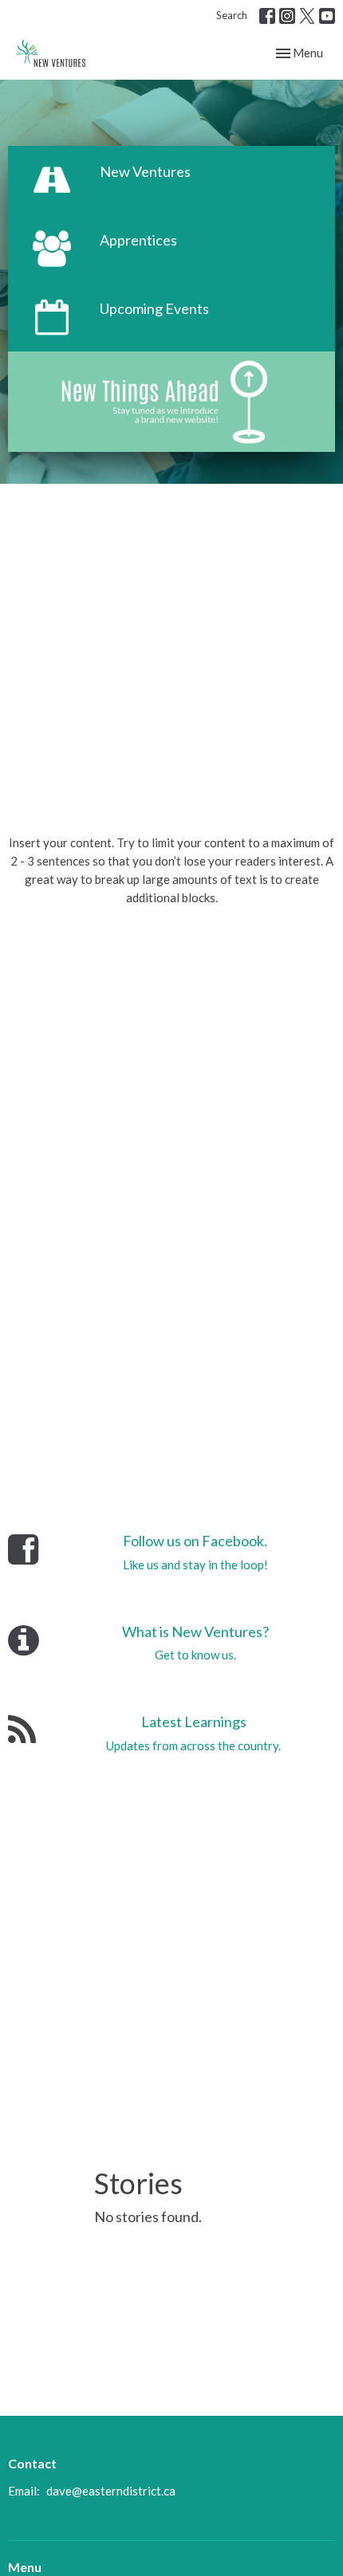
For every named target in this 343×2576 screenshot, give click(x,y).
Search (232, 15)
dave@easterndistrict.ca (111, 2491)
